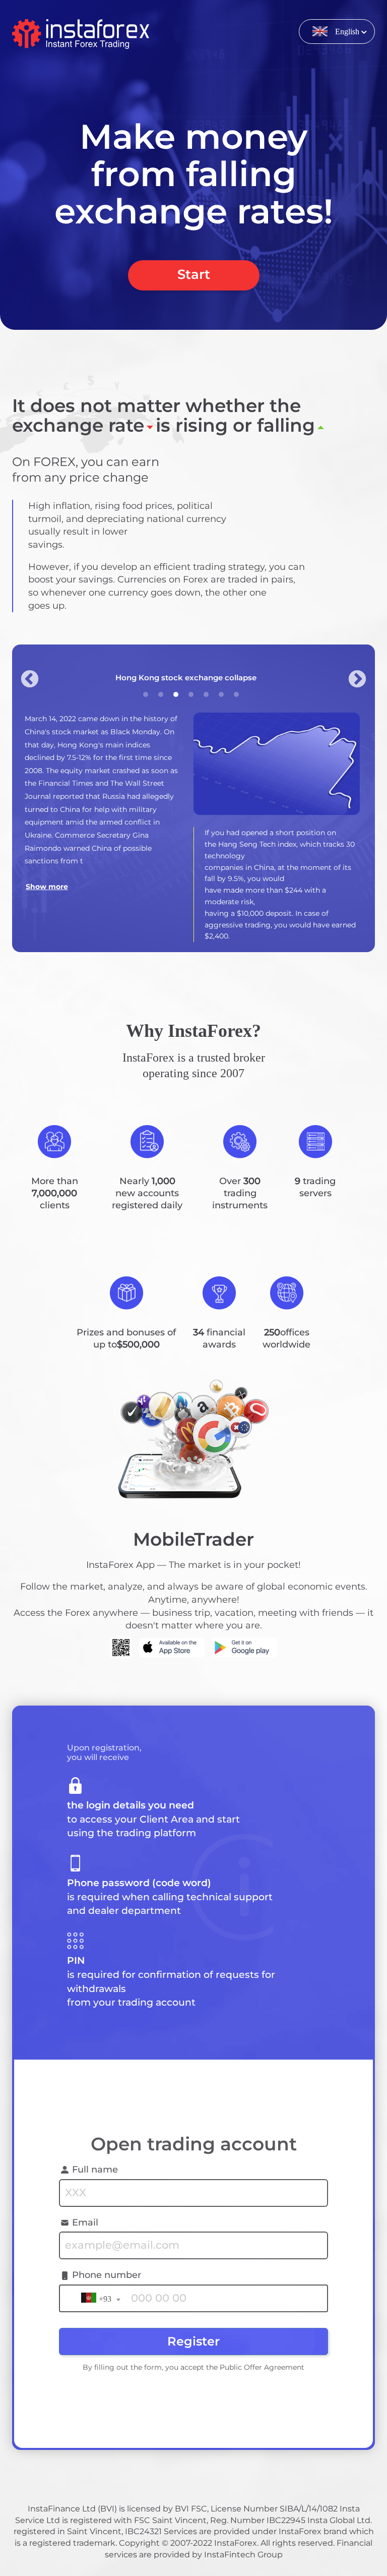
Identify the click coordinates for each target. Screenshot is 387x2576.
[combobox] (99, 2297)
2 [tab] (161, 694)
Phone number (107, 2275)
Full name (95, 2170)
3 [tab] (176, 694)
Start (194, 274)
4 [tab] (191, 694)
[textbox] (99, 2300)
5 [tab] (206, 694)
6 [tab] (221, 694)
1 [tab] (146, 694)
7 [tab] (236, 694)
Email (85, 2222)
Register (193, 2341)
